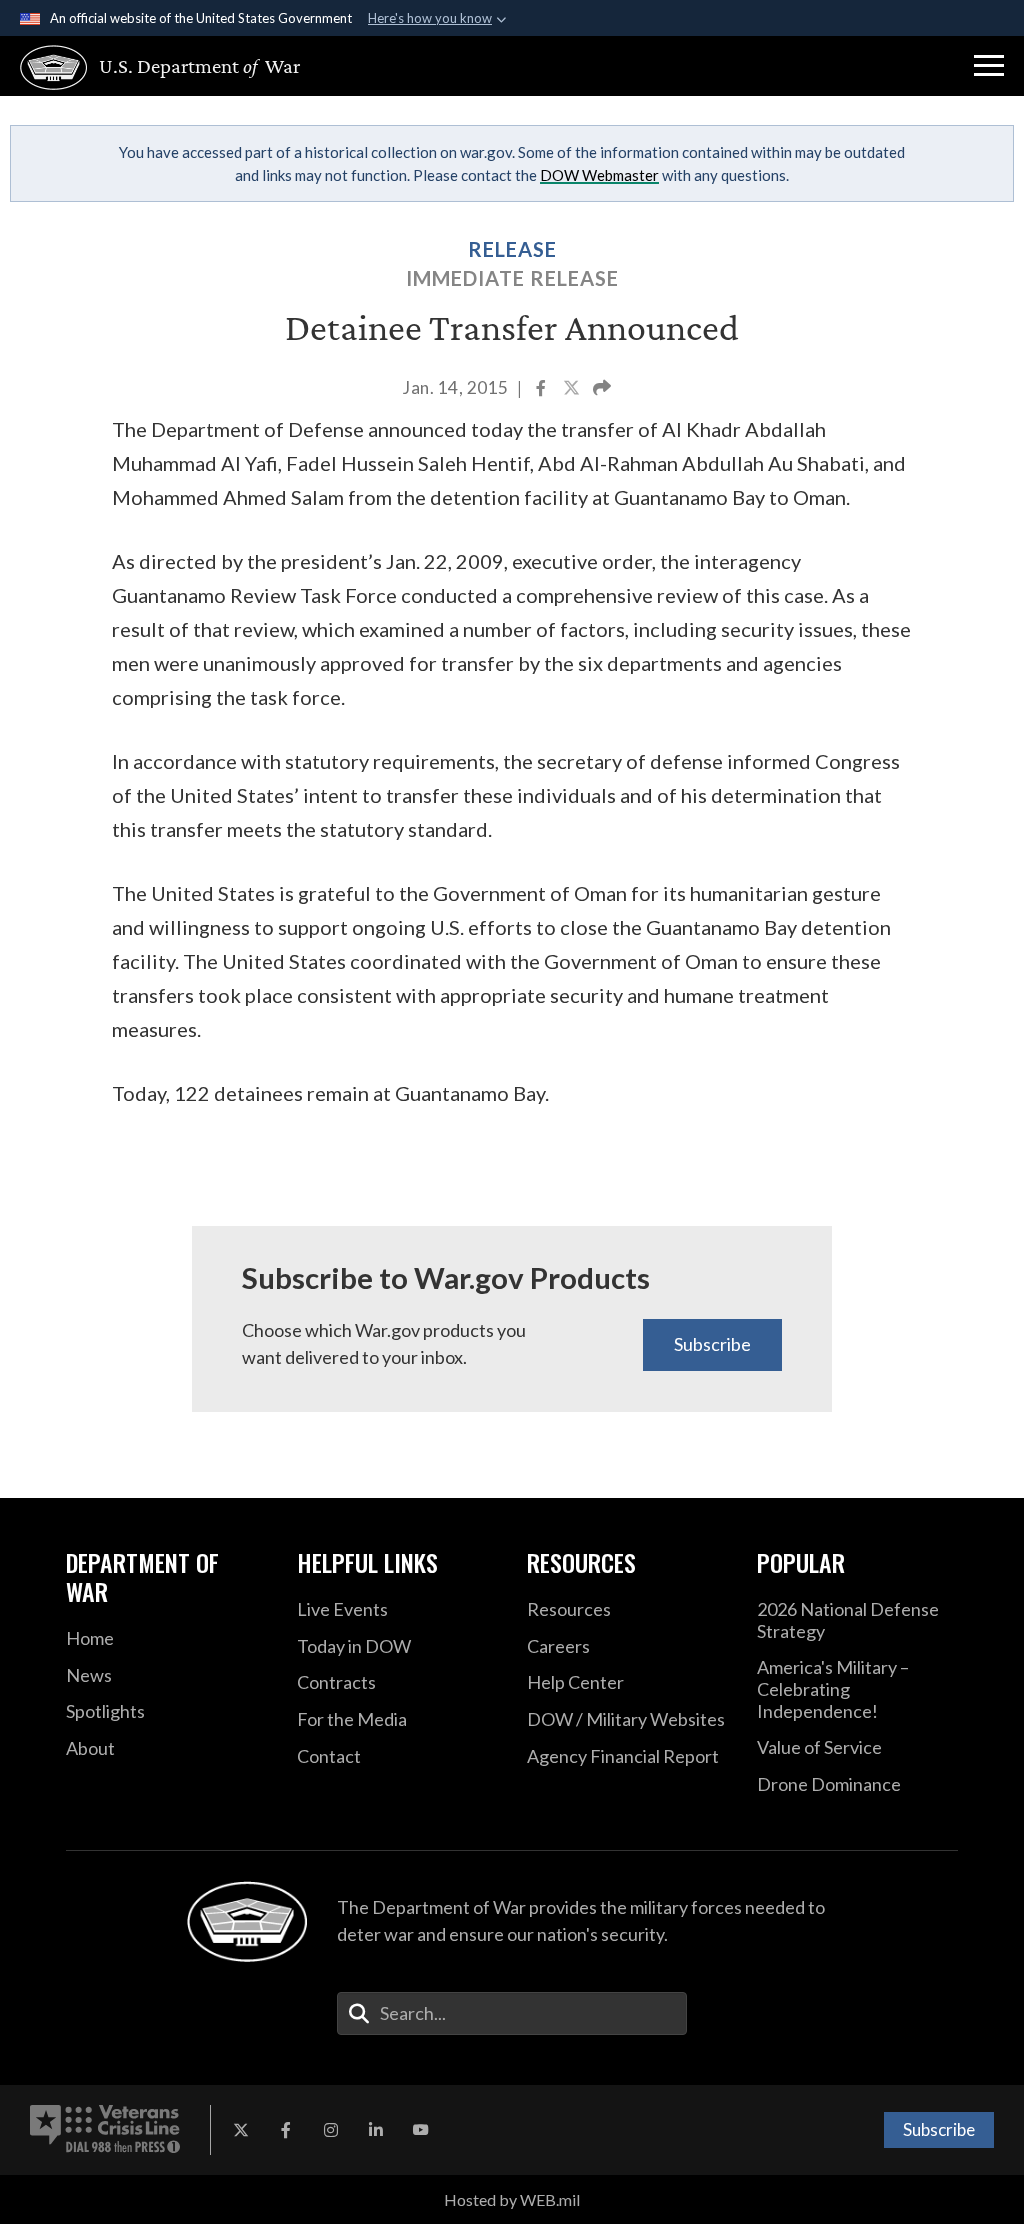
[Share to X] (573, 389)
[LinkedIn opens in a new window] (376, 2130)
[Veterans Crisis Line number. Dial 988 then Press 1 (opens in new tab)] (105, 2130)
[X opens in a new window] (241, 2130)
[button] (989, 66)
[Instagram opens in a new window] (331, 2130)
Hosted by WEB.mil (512, 2199)
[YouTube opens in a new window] (421, 2130)
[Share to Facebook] (542, 389)
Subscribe (712, 1344)
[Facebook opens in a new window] (286, 2130)
